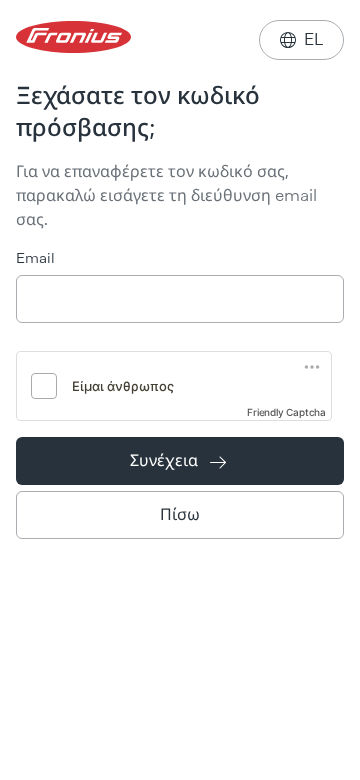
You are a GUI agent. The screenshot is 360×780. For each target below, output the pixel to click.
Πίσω (180, 514)
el (301, 39)
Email (35, 258)
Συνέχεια (178, 460)
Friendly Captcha (286, 412)
